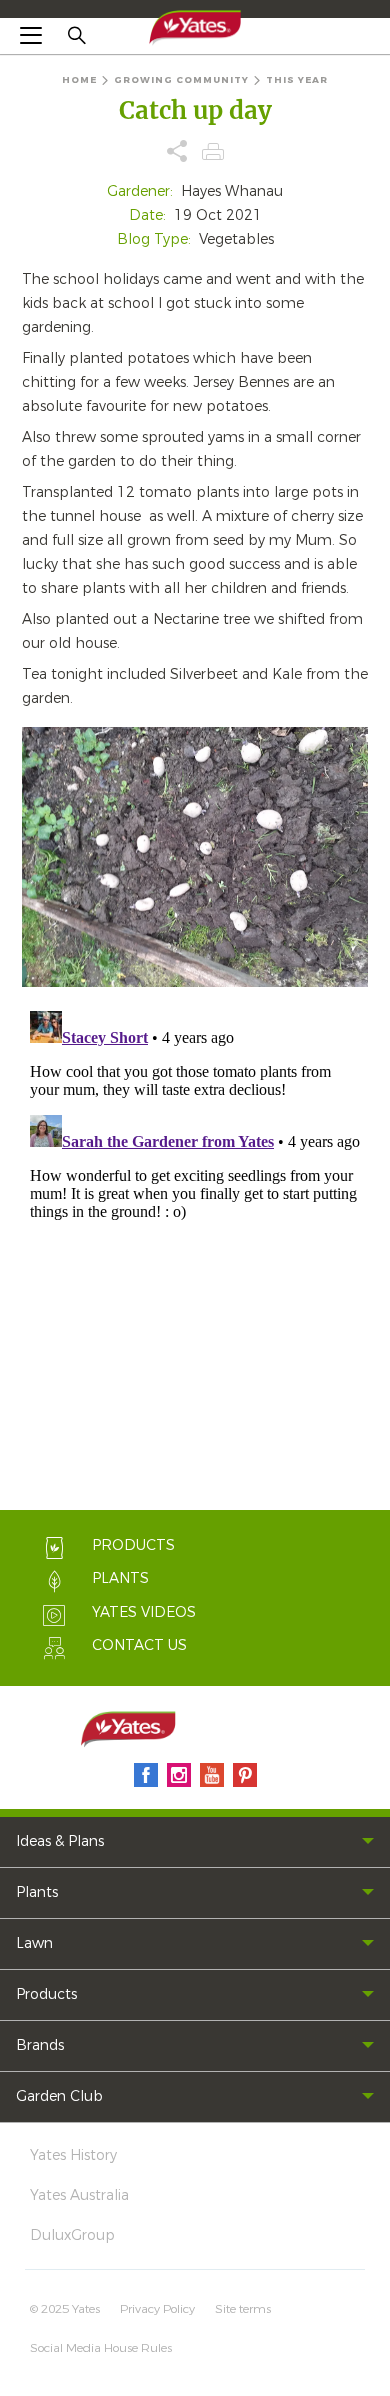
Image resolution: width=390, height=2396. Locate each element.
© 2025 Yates (65, 2309)
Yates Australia (79, 2195)
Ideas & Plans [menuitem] (60, 1841)
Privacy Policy (157, 2309)
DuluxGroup (72, 2235)
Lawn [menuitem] (34, 1943)
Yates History (73, 2155)
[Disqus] (195, 1253)
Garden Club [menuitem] (59, 2096)
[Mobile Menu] (31, 35)
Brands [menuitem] (40, 2045)
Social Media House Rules (101, 2348)
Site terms (243, 2309)
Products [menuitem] (46, 1994)
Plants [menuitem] (37, 1892)
